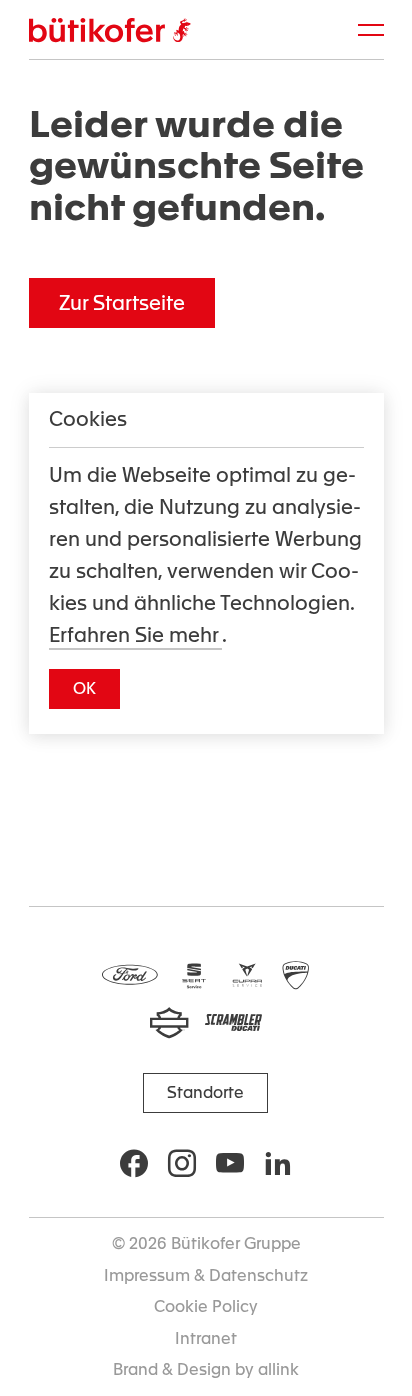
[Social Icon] (134, 1163)
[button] (122, 303)
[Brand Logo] (110, 30)
